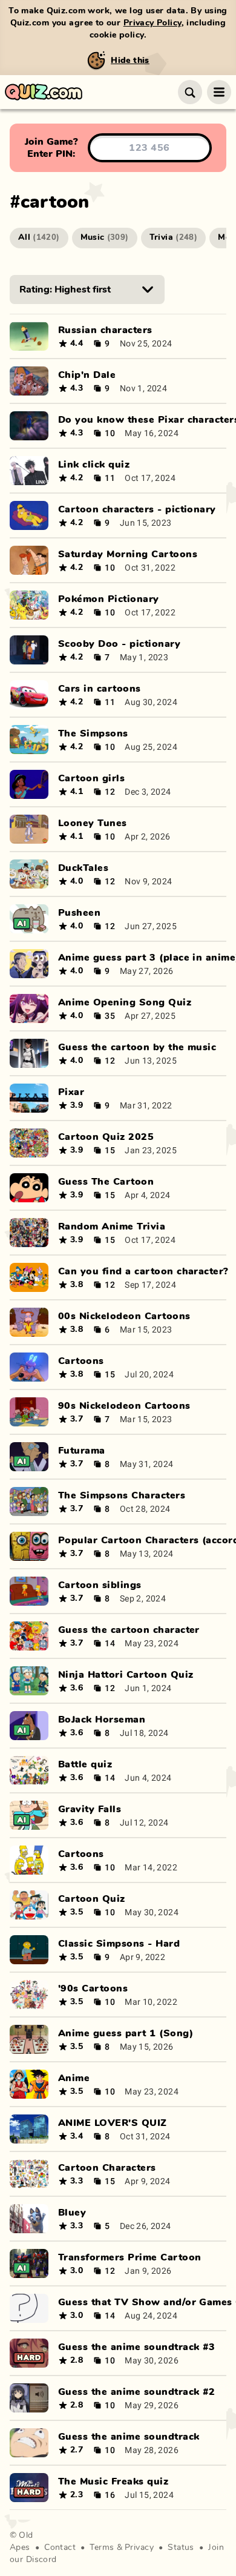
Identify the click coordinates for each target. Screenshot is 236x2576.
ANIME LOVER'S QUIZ (113, 2123)
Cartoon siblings (100, 1585)
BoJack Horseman (102, 1720)
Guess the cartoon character (129, 1630)
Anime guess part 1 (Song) (126, 2033)
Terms (102, 2548)
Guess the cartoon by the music (137, 1047)
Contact (60, 2548)
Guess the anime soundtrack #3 (137, 2347)
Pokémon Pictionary (109, 599)
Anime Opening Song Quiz (125, 1002)
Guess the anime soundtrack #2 (137, 2392)
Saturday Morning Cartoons (128, 554)
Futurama (82, 1451)
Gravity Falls (90, 1809)
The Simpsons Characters (122, 1495)
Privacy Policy (152, 23)
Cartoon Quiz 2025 (106, 1137)
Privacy (139, 2548)
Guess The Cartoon (106, 1182)
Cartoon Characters (107, 2168)
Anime (74, 2078)
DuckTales (83, 868)
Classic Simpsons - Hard (119, 1944)
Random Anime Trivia (112, 1227)
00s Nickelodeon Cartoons (124, 1316)
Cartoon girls (91, 778)
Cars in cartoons (100, 689)
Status (181, 2548)
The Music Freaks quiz (113, 2482)
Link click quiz (94, 465)
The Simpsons (93, 733)
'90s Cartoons (93, 1988)
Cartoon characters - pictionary (137, 509)
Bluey (72, 2213)
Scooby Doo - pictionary (119, 644)
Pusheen (79, 913)
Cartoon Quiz (92, 1899)
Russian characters (105, 330)
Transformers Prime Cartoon (129, 2257)
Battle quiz (85, 1764)
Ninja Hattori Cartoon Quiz (126, 1675)
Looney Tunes (93, 823)
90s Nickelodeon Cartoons (124, 1406)
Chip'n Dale (87, 375)
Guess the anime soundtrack (129, 2437)
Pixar (71, 1092)
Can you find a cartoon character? (143, 1271)
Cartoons (81, 1361)
